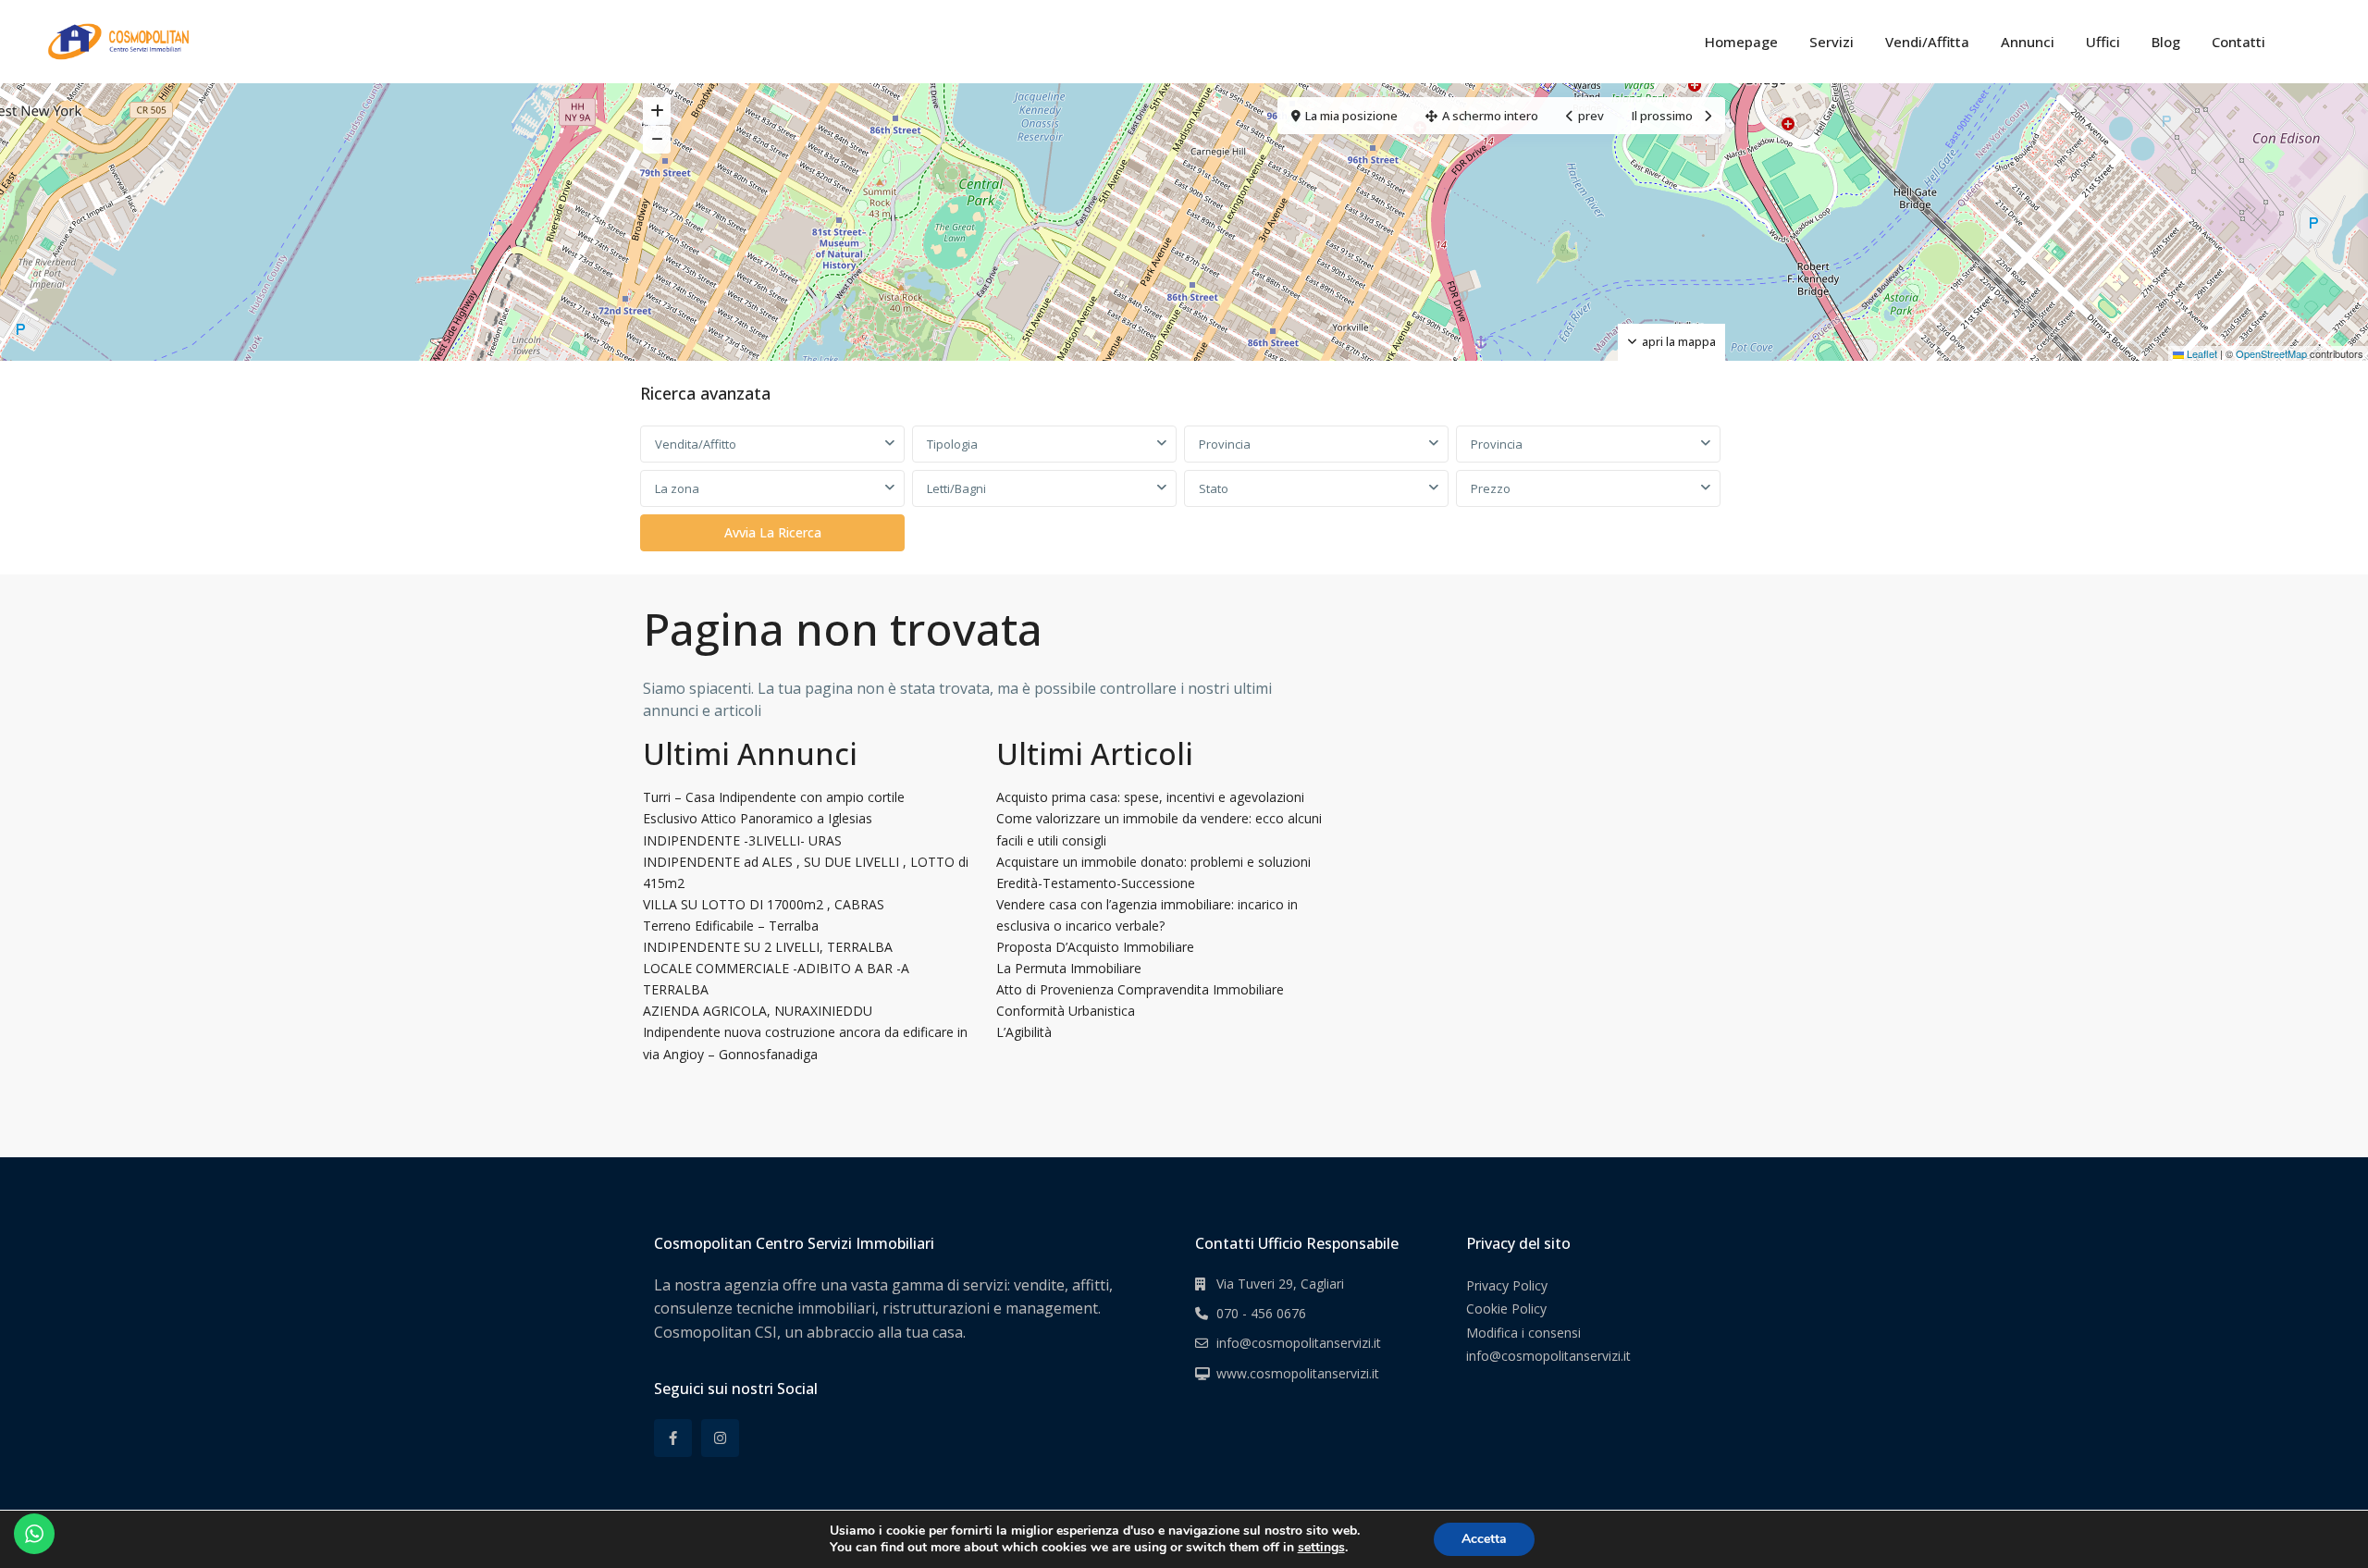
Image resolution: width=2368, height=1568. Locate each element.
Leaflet (2201, 353)
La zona (677, 488)
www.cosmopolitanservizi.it (1298, 1373)
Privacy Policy (1507, 1285)
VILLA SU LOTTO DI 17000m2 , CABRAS (764, 904)
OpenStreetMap (2271, 353)
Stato (1214, 488)
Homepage (1741, 42)
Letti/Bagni (956, 488)
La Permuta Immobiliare (1069, 968)
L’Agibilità (1024, 1032)
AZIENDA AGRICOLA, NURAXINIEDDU (758, 1011)
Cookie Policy (1506, 1309)
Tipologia (952, 444)
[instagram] (720, 1438)
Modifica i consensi (1523, 1333)
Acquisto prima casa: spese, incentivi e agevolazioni (1150, 797)
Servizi (1831, 42)
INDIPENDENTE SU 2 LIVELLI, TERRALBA (768, 947)
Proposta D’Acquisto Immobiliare (1095, 947)
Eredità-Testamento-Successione (1096, 883)
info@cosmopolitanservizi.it (1299, 1343)
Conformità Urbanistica (1066, 1011)
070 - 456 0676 (1261, 1313)
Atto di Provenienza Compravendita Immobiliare (1140, 989)
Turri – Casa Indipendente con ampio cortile (774, 797)
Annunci (2028, 42)
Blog (2166, 42)
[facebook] (673, 1438)
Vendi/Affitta (1927, 42)
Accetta (1484, 1539)
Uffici (2103, 42)
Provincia (1225, 444)
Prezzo (1491, 488)
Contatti (2238, 42)
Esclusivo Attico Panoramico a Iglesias (758, 818)
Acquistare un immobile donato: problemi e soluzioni (1153, 862)
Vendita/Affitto (696, 444)
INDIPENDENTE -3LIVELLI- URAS (742, 840)
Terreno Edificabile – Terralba (731, 926)
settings (1321, 1548)
